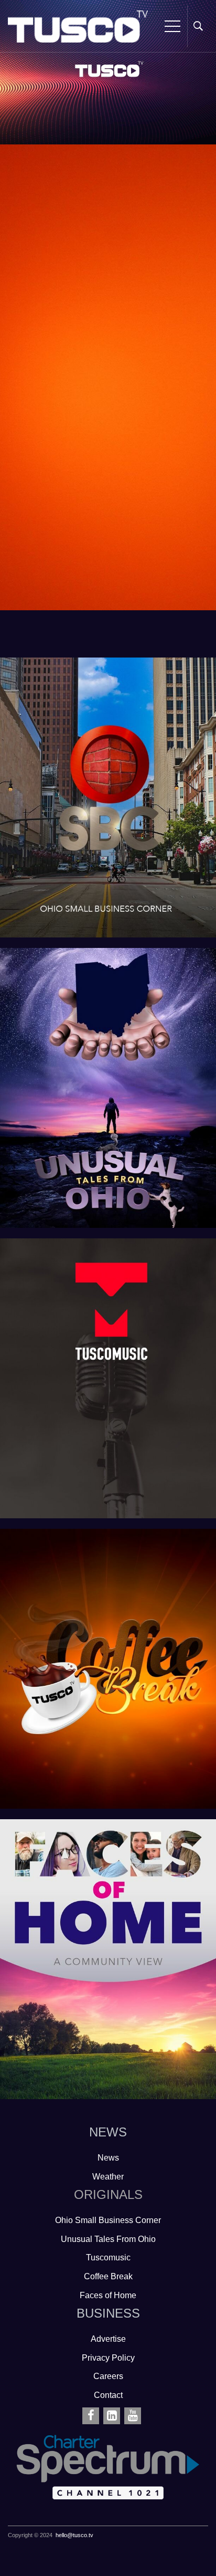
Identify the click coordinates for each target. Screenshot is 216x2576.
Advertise (108, 2339)
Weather (108, 2177)
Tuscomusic (98, 1322)
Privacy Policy (108, 2358)
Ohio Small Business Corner (97, 741)
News (108, 2158)
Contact (108, 2395)
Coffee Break (97, 1613)
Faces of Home (98, 1903)
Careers (108, 2376)
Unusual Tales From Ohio (97, 1032)
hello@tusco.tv (74, 2535)
